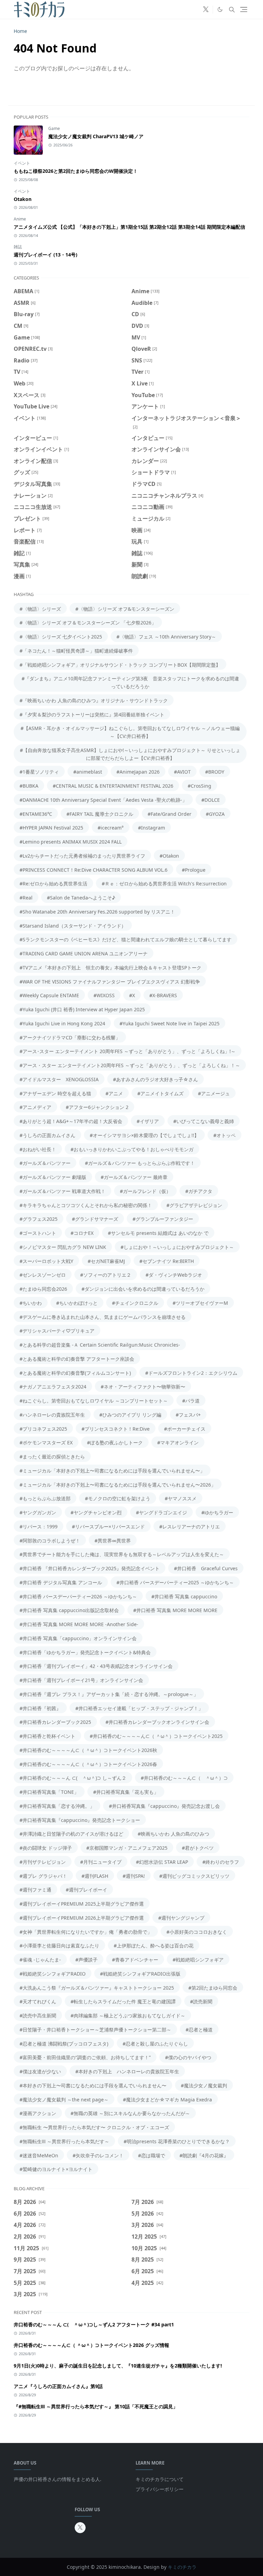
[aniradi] (195, 10)
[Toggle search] (232, 10)
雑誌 (18, 247)
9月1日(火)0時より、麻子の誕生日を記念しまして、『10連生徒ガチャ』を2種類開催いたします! (118, 2366)
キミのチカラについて (160, 2479)
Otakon (23, 199)
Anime (20, 219)
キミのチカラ (182, 2567)
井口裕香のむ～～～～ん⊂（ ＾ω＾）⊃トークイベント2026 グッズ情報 (91, 2345)
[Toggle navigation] (244, 9)
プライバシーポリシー (160, 2489)
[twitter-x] (206, 10)
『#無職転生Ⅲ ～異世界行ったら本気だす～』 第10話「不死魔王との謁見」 (96, 2406)
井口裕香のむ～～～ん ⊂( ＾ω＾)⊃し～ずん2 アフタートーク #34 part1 (94, 2324)
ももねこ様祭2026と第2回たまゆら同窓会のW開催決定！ (76, 171)
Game (54, 128)
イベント (22, 163)
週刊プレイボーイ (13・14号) (46, 255)
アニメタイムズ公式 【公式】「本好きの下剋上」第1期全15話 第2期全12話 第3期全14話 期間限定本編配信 (129, 227)
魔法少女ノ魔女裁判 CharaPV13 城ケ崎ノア (96, 136)
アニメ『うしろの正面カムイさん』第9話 (58, 2386)
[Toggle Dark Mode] (220, 9)
